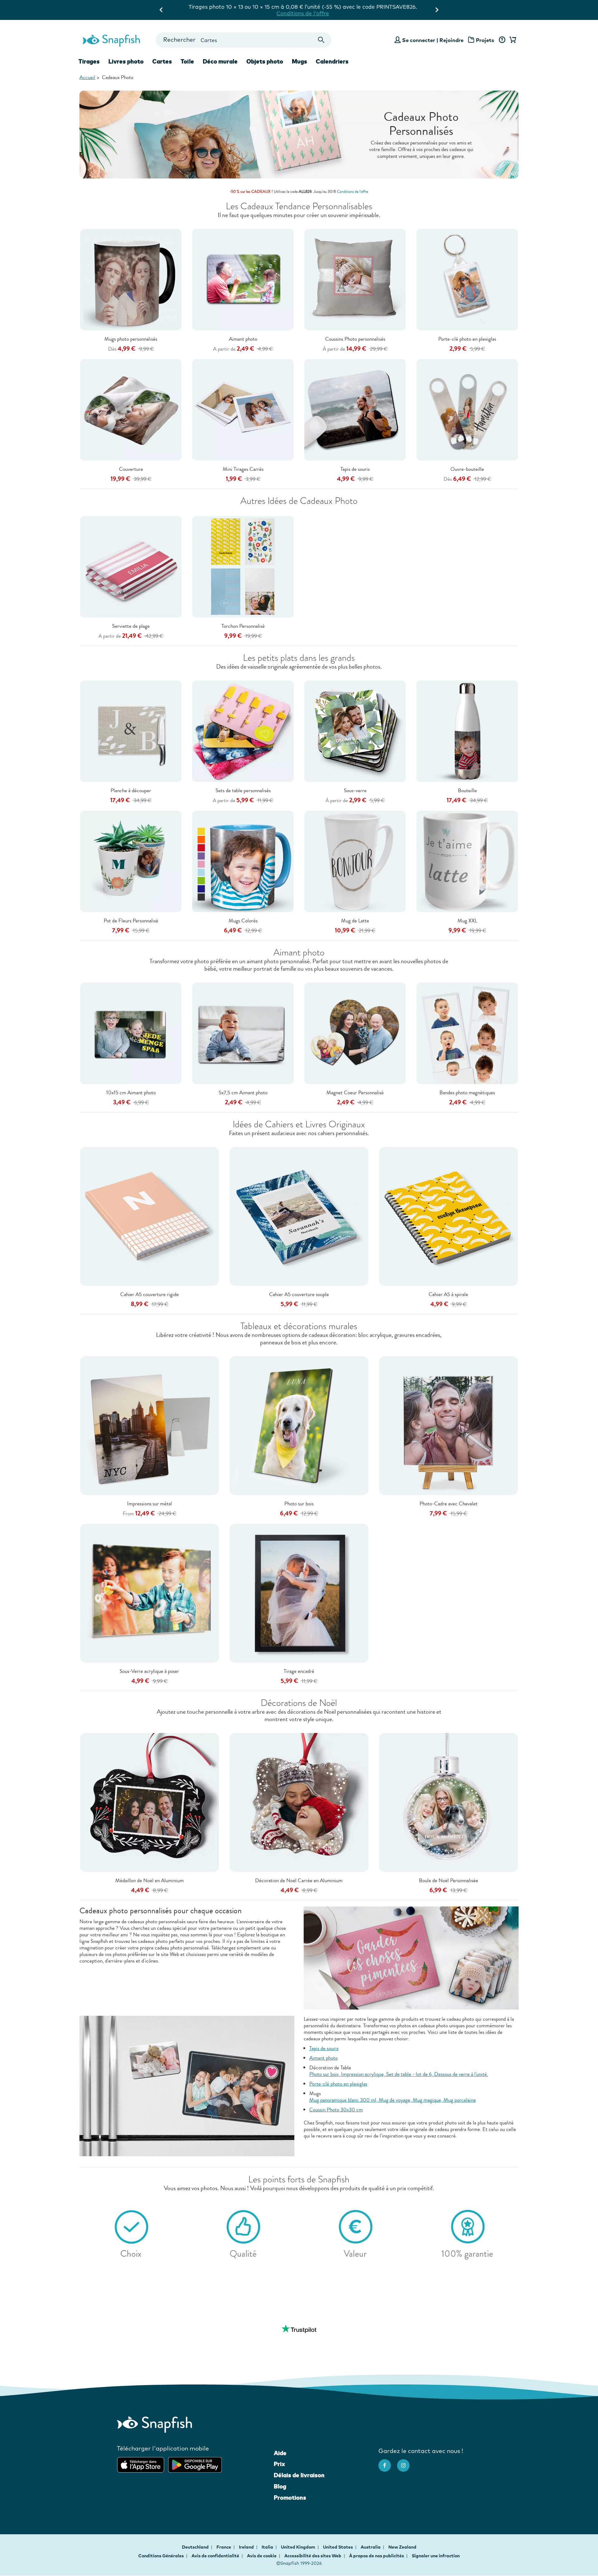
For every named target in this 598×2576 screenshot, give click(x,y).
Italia (268, 2547)
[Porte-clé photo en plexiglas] (467, 279)
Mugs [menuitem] (299, 61)
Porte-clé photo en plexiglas (467, 339)
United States (338, 2547)
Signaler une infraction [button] (436, 2556)
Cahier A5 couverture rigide (149, 1294)
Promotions (290, 2498)
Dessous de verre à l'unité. (461, 2074)
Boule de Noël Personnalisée (448, 1880)
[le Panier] (512, 40)
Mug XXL (467, 921)
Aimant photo (243, 339)
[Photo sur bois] (299, 1425)
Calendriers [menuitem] (332, 61)
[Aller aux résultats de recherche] (321, 40)
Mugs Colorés (243, 921)
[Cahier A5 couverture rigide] (149, 1216)
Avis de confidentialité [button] (215, 2556)
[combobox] (243, 40)
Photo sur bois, (325, 2074)
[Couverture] (131, 409)
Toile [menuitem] (187, 61)
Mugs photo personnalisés (131, 339)
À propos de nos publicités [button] (377, 2556)
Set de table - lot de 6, (410, 2074)
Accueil (87, 77)
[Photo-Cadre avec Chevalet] (448, 1425)
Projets (485, 40)
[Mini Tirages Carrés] (243, 409)
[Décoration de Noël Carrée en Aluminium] (299, 1802)
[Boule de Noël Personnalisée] (448, 1802)
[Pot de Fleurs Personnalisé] (131, 861)
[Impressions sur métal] (149, 1425)
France (224, 2547)
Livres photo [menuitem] (126, 61)
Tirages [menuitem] (89, 61)
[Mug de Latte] (355, 861)
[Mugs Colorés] (243, 861)
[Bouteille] (467, 731)
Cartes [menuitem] (162, 61)
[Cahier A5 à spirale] (448, 1216)
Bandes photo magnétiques (467, 1093)
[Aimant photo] (243, 279)
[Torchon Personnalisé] (243, 566)
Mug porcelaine (460, 2100)
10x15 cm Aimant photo (131, 1093)
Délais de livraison (299, 2475)
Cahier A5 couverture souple (299, 1294)
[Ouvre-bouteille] (467, 409)
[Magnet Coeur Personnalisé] (355, 1033)
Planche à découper (131, 791)
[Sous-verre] (355, 731)
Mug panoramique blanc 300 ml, (344, 2100)
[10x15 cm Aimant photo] (131, 1033)
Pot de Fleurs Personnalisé (131, 921)
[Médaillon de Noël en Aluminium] (149, 1802)
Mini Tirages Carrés (243, 469)
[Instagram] (406, 2462)
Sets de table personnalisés (243, 791)
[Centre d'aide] (502, 40)
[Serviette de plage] (131, 566)
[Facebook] (388, 2462)
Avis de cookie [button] (262, 2556)
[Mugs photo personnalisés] (131, 279)
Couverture (131, 469)
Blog (280, 2486)
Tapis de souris (355, 469)
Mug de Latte (355, 921)
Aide (280, 2453)
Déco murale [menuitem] (220, 61)
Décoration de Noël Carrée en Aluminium (299, 1880)
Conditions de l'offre (364, 7)
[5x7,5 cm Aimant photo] (243, 1033)
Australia (371, 2547)
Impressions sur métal (149, 1504)
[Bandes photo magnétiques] (467, 1033)
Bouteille (467, 791)
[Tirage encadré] (299, 1593)
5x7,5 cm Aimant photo (243, 1093)
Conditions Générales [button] (161, 2556)
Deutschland (196, 2547)
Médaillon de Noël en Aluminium (149, 1880)
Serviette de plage (131, 626)
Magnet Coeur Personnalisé (355, 1093)
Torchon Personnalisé (243, 626)
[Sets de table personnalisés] (243, 731)
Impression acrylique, (364, 2074)
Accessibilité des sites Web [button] (313, 2556)
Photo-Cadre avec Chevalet (448, 1504)
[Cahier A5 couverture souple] (299, 1216)
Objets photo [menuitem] (265, 61)
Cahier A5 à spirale (448, 1294)
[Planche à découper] (131, 731)
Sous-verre (355, 791)
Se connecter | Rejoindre (433, 40)
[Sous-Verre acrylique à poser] (149, 1593)
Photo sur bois (299, 1504)
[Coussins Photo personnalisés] (355, 279)
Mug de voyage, (396, 2100)
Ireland (247, 2547)
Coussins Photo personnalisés (355, 339)
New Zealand (402, 2547)
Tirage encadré (299, 1671)
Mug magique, (428, 2100)
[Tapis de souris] (355, 409)
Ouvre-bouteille (467, 469)
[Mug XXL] (467, 861)
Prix (279, 2464)
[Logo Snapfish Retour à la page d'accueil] (111, 40)
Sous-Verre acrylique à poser (149, 1671)
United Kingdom (299, 2547)
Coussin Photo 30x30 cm (336, 2110)
